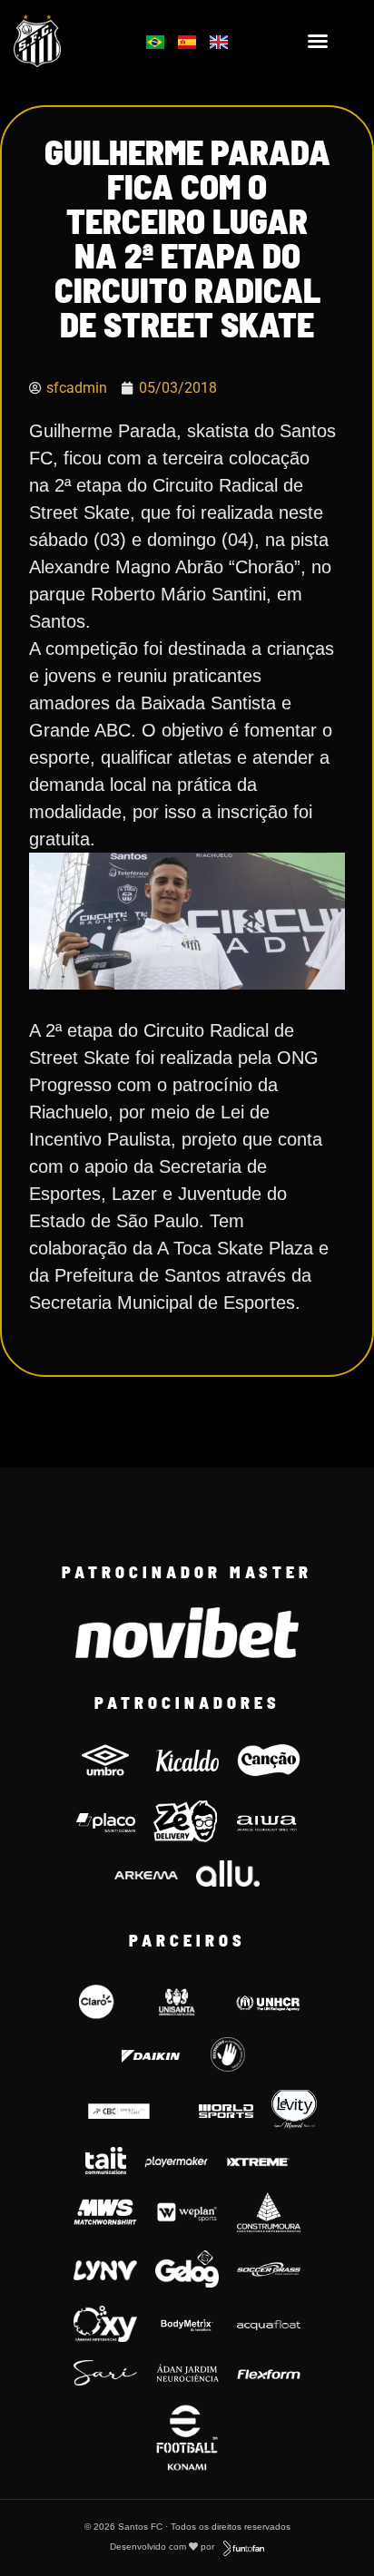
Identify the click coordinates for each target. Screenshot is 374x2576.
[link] (63, 41)
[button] (318, 41)
